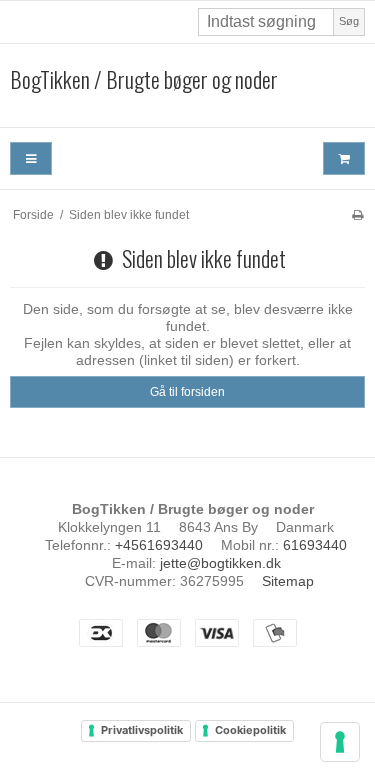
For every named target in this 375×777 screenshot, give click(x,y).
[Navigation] (31, 158)
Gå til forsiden (187, 392)
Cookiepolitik (250, 730)
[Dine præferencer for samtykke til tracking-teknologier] (340, 742)
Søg (349, 21)
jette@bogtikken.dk (220, 563)
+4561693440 (159, 545)
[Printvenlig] (357, 215)
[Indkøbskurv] (344, 158)
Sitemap (288, 581)
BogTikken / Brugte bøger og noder (144, 80)
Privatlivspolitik (142, 730)
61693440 (315, 545)
